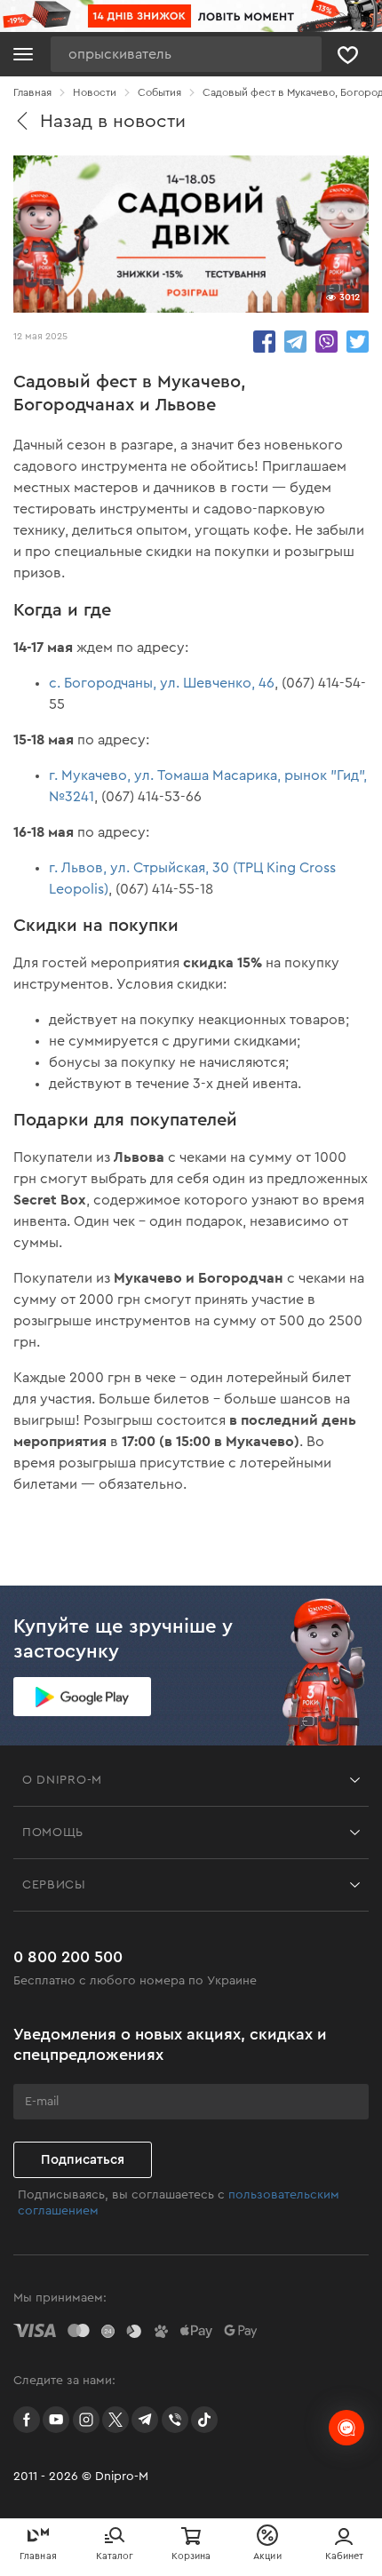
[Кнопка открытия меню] (23, 54)
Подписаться (83, 2160)
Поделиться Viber (326, 342)
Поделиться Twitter (358, 342)
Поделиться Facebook (264, 342)
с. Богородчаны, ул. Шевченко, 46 (162, 683)
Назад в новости (113, 121)
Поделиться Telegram (295, 342)
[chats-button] (346, 2428)
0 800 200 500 (68, 1957)
